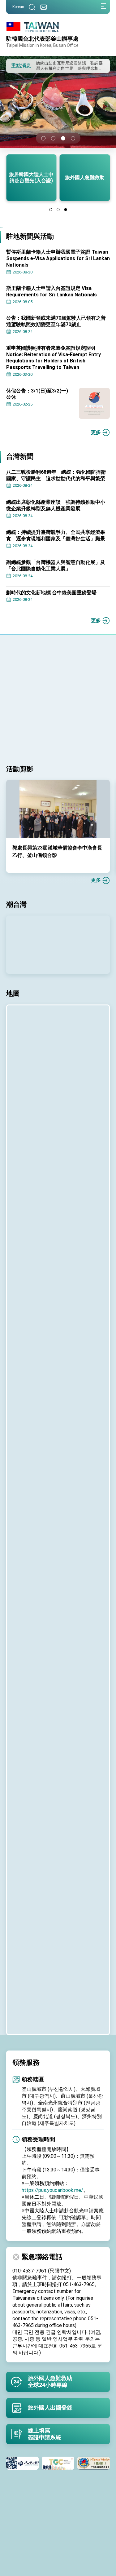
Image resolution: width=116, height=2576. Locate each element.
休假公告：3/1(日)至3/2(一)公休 (37, 394)
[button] (15, 65)
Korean (18, 7)
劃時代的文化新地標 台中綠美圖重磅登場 (51, 593)
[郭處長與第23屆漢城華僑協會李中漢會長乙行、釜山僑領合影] (58, 809)
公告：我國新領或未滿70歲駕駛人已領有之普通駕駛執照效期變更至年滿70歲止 (56, 321)
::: (1, 229)
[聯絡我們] (44, 7)
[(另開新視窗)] (31, 2463)
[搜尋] (32, 7)
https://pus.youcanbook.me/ (52, 2190)
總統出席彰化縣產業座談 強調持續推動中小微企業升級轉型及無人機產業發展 (56, 505)
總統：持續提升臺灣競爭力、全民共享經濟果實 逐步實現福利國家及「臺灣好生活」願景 (56, 535)
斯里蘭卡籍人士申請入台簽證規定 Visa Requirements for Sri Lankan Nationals (52, 291)
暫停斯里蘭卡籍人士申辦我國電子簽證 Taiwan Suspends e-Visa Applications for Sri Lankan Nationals (58, 258)
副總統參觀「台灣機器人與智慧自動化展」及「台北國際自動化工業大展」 (56, 565)
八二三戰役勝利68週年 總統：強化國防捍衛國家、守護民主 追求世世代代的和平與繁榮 (56, 475)
